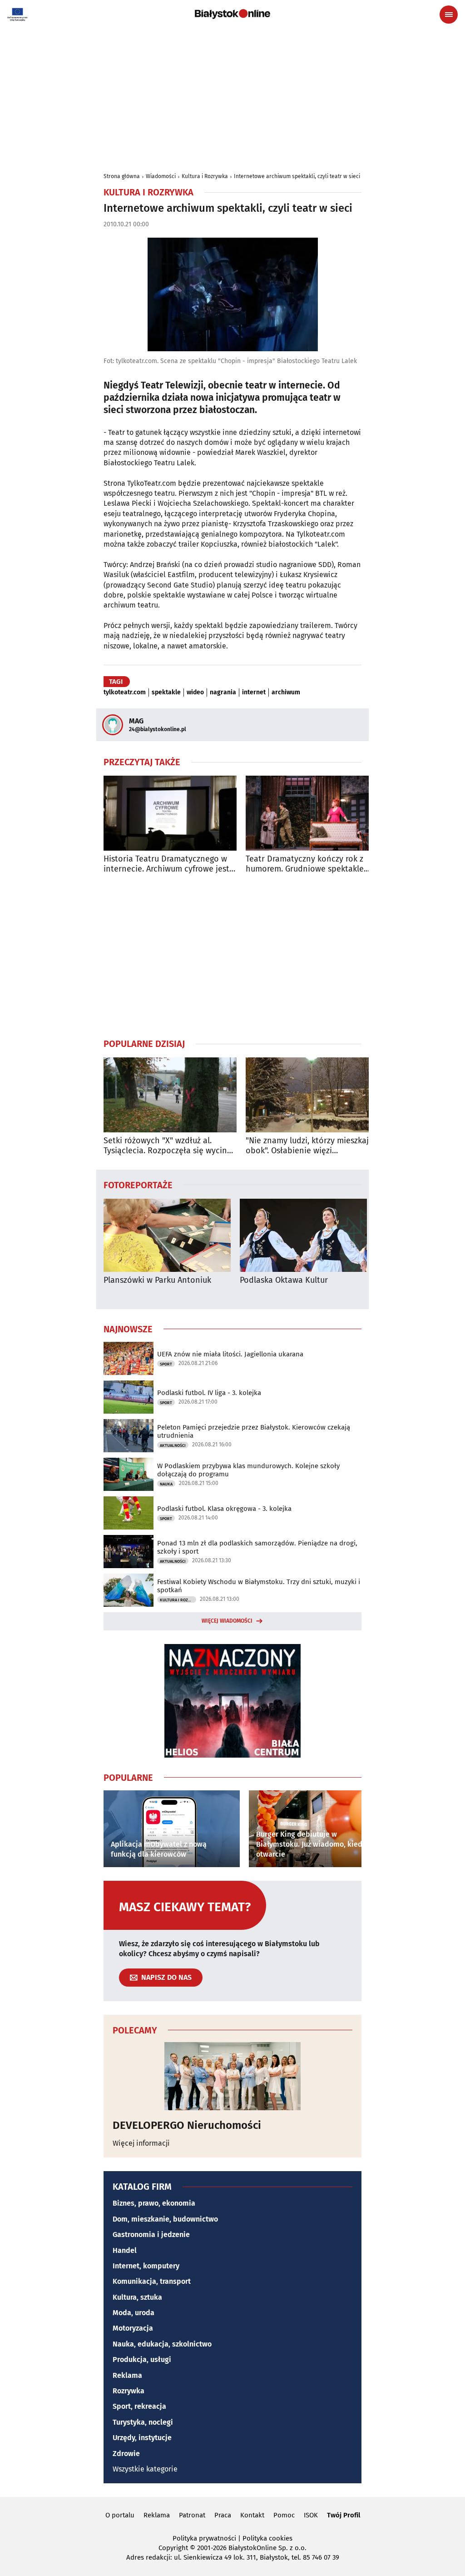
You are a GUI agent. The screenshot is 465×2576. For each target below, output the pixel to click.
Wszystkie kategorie (145, 2469)
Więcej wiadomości (227, 1621)
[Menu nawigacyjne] (449, 15)
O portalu (120, 2515)
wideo (195, 693)
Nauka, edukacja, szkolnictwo (162, 2344)
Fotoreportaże (138, 1185)
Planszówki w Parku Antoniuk (157, 1280)
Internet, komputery (146, 2266)
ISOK (311, 2515)
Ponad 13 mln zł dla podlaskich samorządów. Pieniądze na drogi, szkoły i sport (257, 1547)
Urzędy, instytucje (142, 2438)
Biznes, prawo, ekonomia (154, 2203)
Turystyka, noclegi (143, 2422)
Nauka (166, 1484)
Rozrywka (129, 2391)
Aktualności (173, 1445)
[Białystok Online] (232, 14)
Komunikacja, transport (152, 2281)
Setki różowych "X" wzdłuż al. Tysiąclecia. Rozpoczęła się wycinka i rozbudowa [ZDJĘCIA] (170, 1146)
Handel (125, 2250)
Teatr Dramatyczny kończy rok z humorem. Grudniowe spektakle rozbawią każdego (305, 864)
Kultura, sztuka (137, 2297)
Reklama (127, 2375)
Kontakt (252, 2515)
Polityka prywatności (204, 2538)
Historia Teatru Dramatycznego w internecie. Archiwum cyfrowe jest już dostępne (166, 864)
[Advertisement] (232, 96)
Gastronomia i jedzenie (151, 2235)
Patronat (192, 2515)
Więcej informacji (141, 2143)
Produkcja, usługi (142, 2359)
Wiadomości (161, 176)
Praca (223, 2515)
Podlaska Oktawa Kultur (284, 1280)
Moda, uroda (134, 2313)
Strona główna (122, 176)
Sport (166, 1364)
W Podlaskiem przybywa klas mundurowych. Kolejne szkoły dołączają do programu (248, 1470)
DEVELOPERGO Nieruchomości (187, 2125)
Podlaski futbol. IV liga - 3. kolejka (209, 1393)
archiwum (286, 693)
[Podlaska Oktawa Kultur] (303, 1235)
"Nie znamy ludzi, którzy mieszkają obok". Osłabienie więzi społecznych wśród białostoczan (309, 1146)
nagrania (223, 693)
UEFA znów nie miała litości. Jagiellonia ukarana (230, 1354)
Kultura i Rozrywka (205, 176)
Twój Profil (344, 2515)
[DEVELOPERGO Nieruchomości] (232, 2076)
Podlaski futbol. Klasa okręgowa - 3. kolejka (224, 1509)
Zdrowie (126, 2454)
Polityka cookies (267, 2538)
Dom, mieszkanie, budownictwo (165, 2219)
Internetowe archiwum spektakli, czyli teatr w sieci (297, 176)
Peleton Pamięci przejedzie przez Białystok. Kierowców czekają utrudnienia (254, 1431)
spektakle (166, 693)
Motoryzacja (133, 2328)
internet (254, 693)
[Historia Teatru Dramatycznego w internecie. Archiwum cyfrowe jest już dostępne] (170, 813)
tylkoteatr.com (125, 693)
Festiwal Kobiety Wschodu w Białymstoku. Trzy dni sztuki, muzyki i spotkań (259, 1586)
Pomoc (284, 2515)
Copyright (173, 2548)
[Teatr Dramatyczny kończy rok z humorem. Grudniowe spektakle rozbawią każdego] (312, 813)
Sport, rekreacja (139, 2406)
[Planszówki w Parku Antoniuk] (167, 1235)
